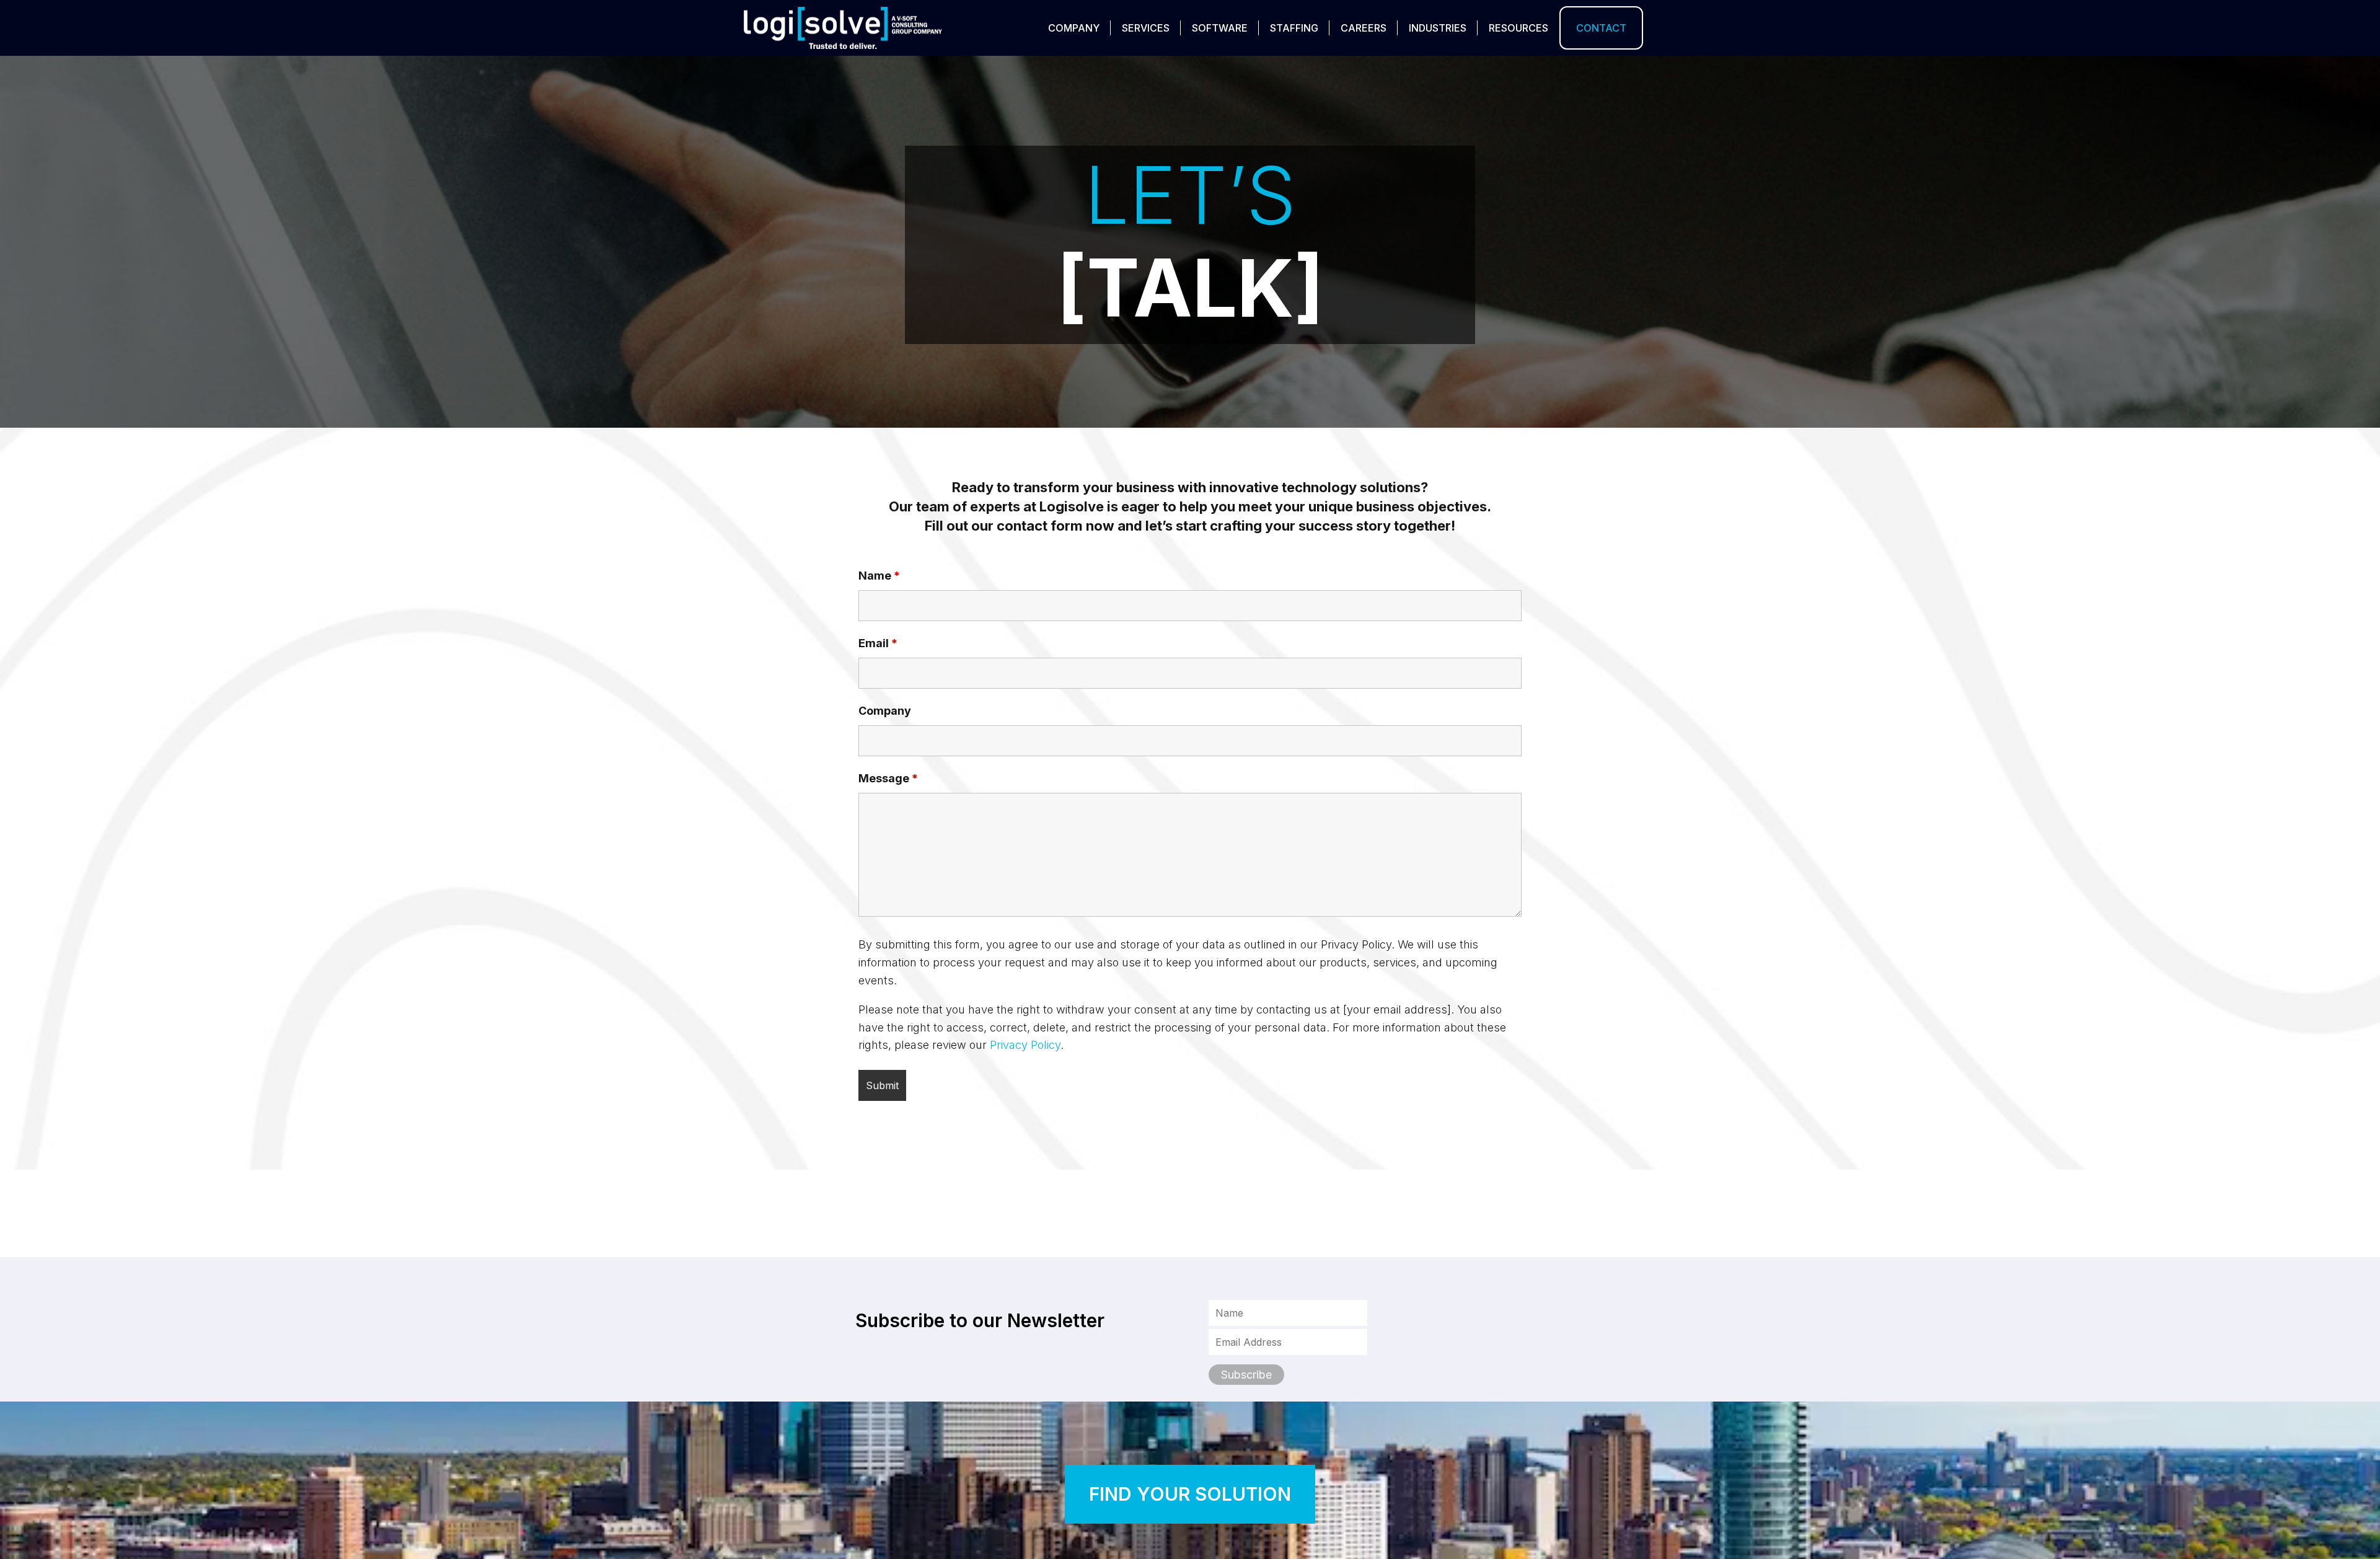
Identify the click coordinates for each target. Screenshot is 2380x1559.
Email (878, 643)
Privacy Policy (1025, 1045)
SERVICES (1146, 28)
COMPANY (1074, 28)
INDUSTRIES (1438, 28)
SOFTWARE (1220, 28)
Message (888, 778)
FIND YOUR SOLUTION (1190, 1494)
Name (879, 576)
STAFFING (1294, 28)
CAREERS (1364, 28)
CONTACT (1601, 28)
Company (885, 711)
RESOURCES (1518, 28)
